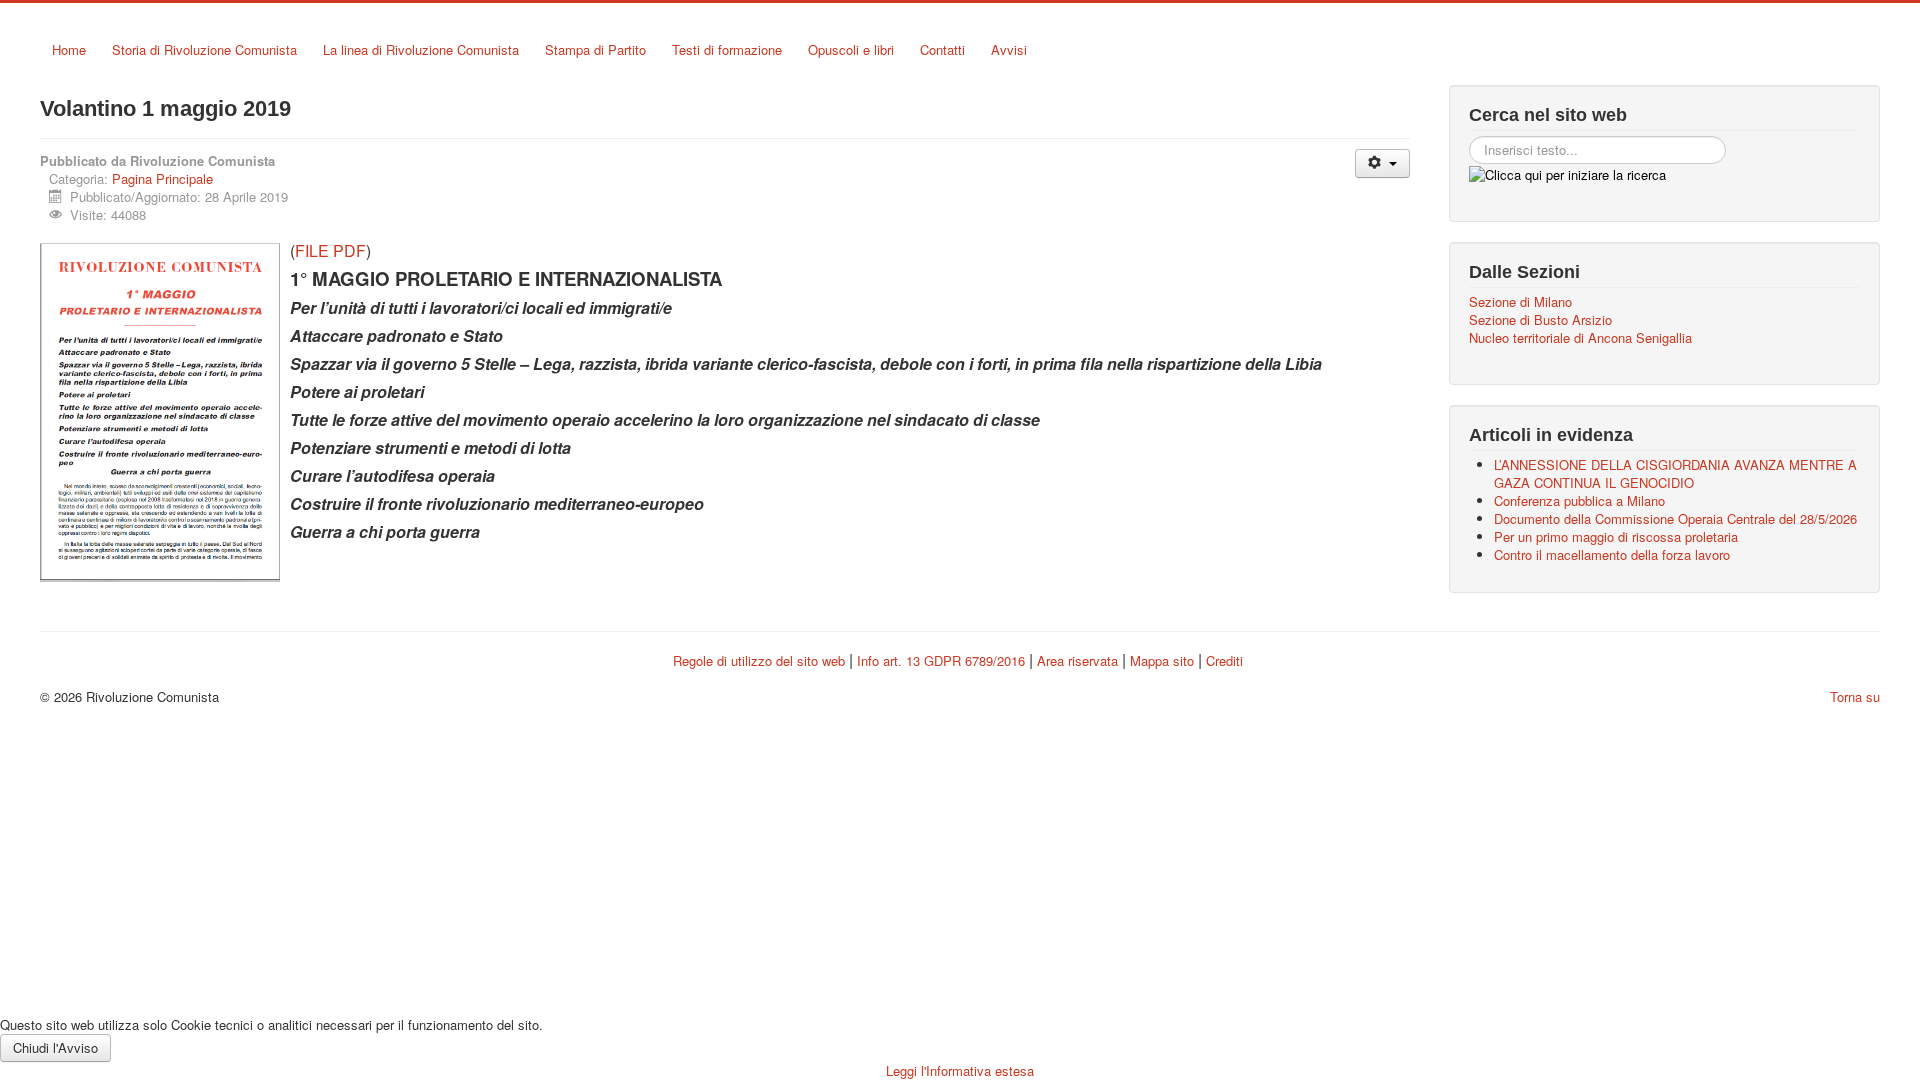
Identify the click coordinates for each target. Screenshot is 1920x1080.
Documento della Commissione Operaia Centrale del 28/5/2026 (1675, 518)
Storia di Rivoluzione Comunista (204, 49)
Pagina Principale (162, 178)
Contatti (942, 49)
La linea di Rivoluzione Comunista (421, 49)
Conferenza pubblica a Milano (1579, 500)
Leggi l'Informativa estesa (960, 1070)
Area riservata (1077, 660)
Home (69, 49)
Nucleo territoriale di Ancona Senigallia (1580, 338)
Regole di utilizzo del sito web (759, 660)
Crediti (1224, 660)
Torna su (1855, 696)
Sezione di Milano (1520, 302)
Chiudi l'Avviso (55, 1047)
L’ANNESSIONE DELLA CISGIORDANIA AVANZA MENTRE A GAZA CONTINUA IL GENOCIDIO (1675, 473)
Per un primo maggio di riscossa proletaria (1616, 536)
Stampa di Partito (595, 49)
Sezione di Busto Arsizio (1540, 320)
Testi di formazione (727, 49)
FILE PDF (330, 250)
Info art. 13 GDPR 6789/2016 (941, 660)
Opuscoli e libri (851, 49)
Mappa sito (1164, 660)
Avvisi (1009, 49)
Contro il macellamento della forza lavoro (1612, 554)
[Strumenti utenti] (1382, 163)
